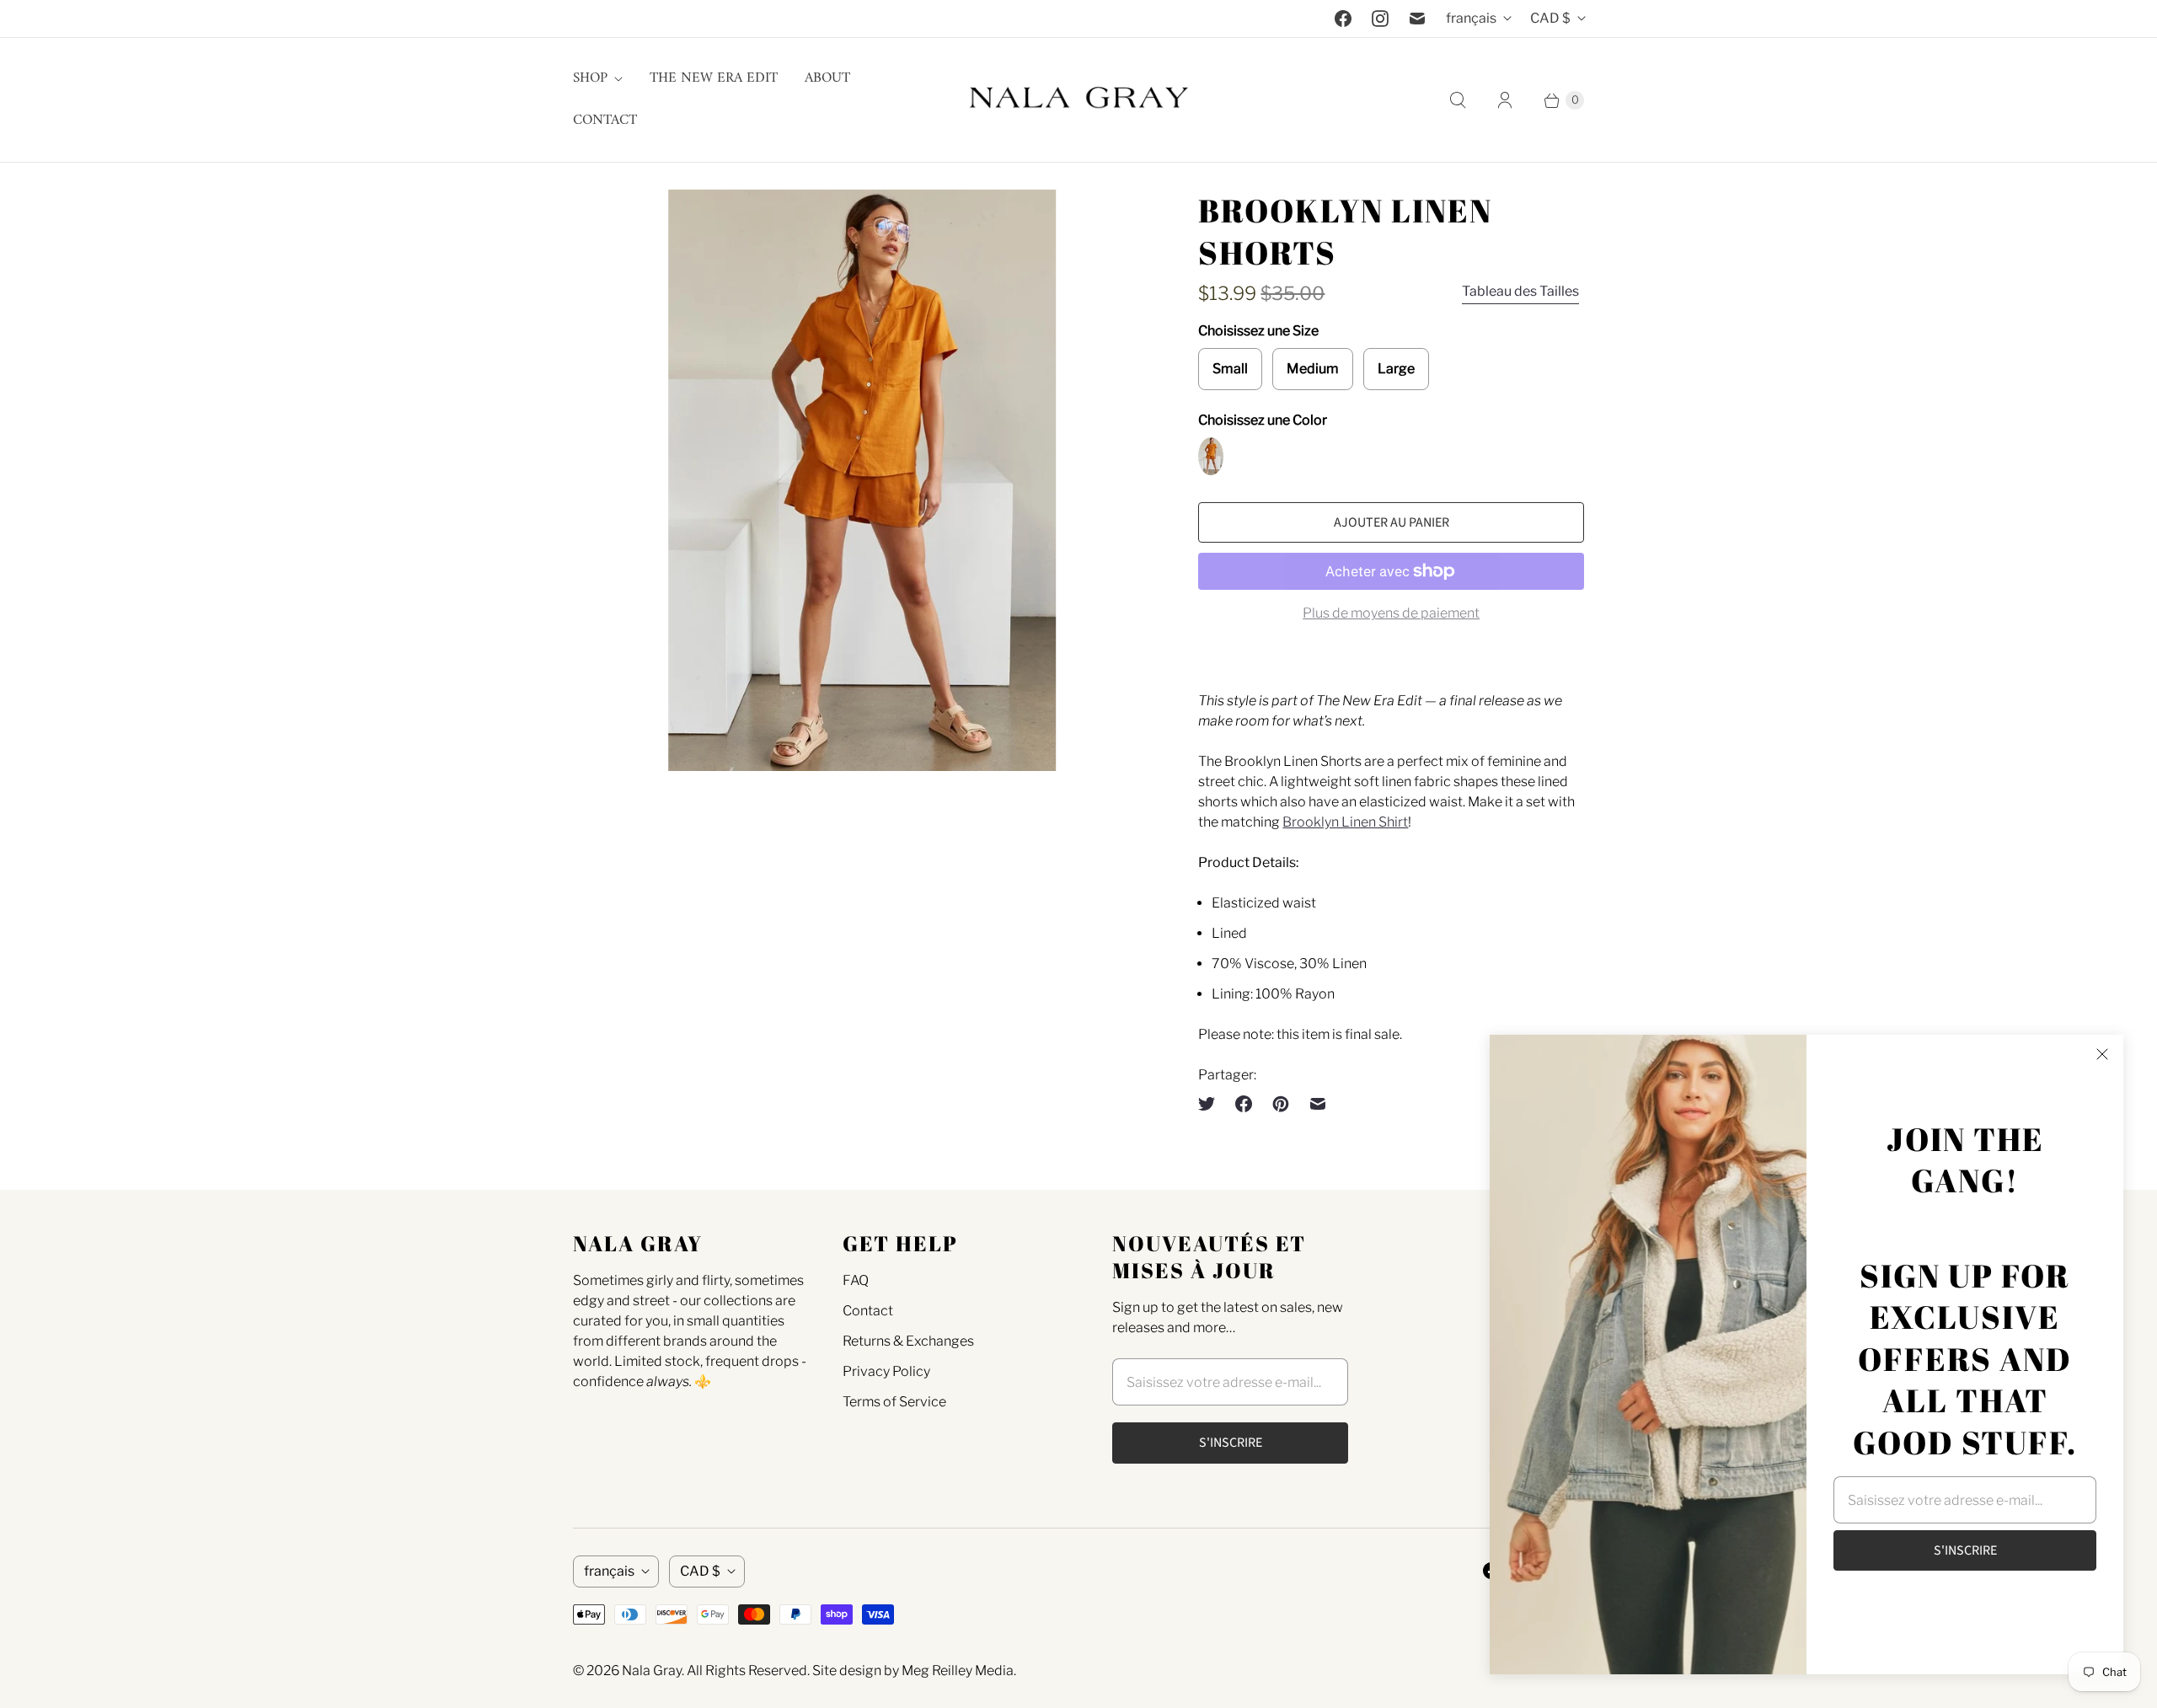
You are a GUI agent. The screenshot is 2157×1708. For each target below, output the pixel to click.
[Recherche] (1458, 100)
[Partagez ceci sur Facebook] (1244, 1104)
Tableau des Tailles (1520, 291)
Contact (605, 120)
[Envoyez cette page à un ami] (1318, 1104)
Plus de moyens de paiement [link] (1391, 613)
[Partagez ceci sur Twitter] (1212, 1104)
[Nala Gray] (1078, 100)
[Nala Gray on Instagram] (1380, 19)
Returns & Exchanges (908, 1341)
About (827, 78)
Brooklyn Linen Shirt (1345, 822)
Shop (590, 78)
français (1471, 18)
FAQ (856, 1280)
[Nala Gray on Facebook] (1343, 19)
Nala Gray (652, 1671)
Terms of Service (894, 1402)
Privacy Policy (886, 1371)
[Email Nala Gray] (1417, 19)
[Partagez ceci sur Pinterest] (1281, 1104)
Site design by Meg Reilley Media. (914, 1671)
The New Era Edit (714, 78)
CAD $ (1550, 18)
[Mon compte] (1505, 100)
